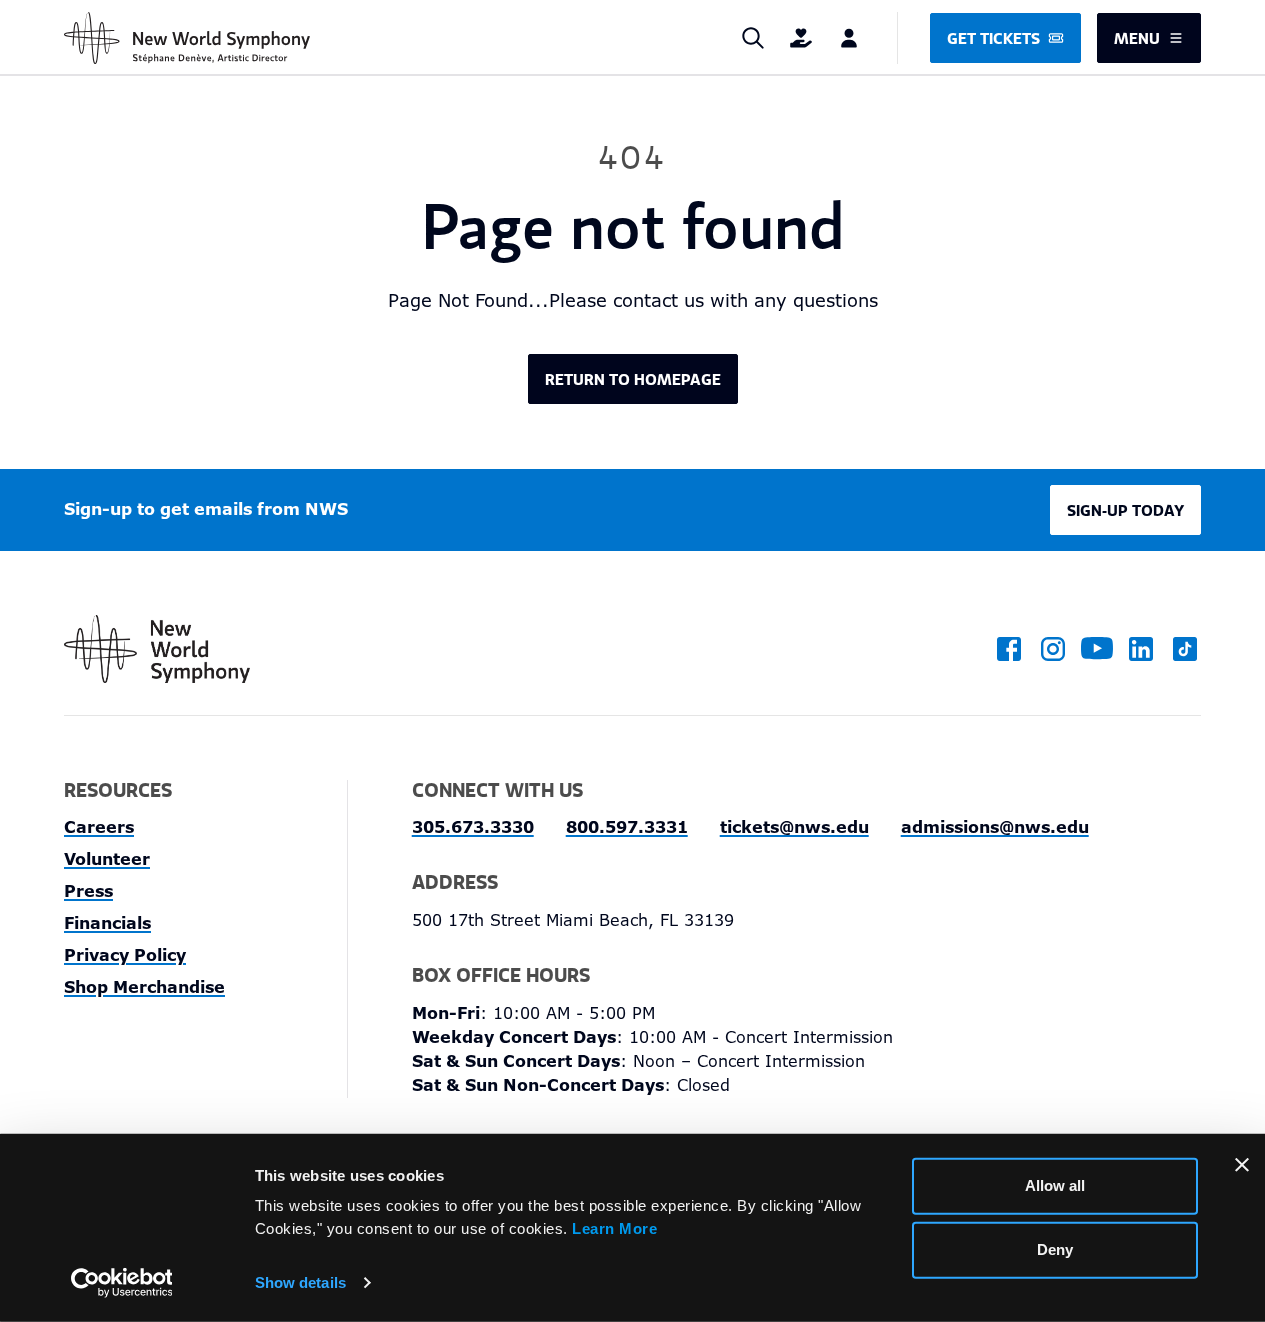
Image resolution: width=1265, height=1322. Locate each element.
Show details (300, 1282)
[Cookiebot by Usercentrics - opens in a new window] (121, 1283)
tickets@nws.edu (794, 827)
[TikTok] (1185, 649)
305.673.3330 (473, 827)
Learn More (614, 1227)
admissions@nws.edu (995, 827)
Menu (1137, 38)
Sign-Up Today (1125, 510)
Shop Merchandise (144, 987)
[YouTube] (1097, 649)
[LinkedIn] (1141, 649)
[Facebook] (1009, 649)
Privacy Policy (125, 955)
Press (88, 891)
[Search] (753, 38)
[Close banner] (1242, 1165)
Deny (1055, 1249)
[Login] (849, 38)
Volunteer (107, 859)
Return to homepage (633, 379)
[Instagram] (1053, 649)
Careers (99, 827)
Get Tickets (993, 38)
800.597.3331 (627, 827)
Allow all (1055, 1185)
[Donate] (801, 38)
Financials (107, 923)
